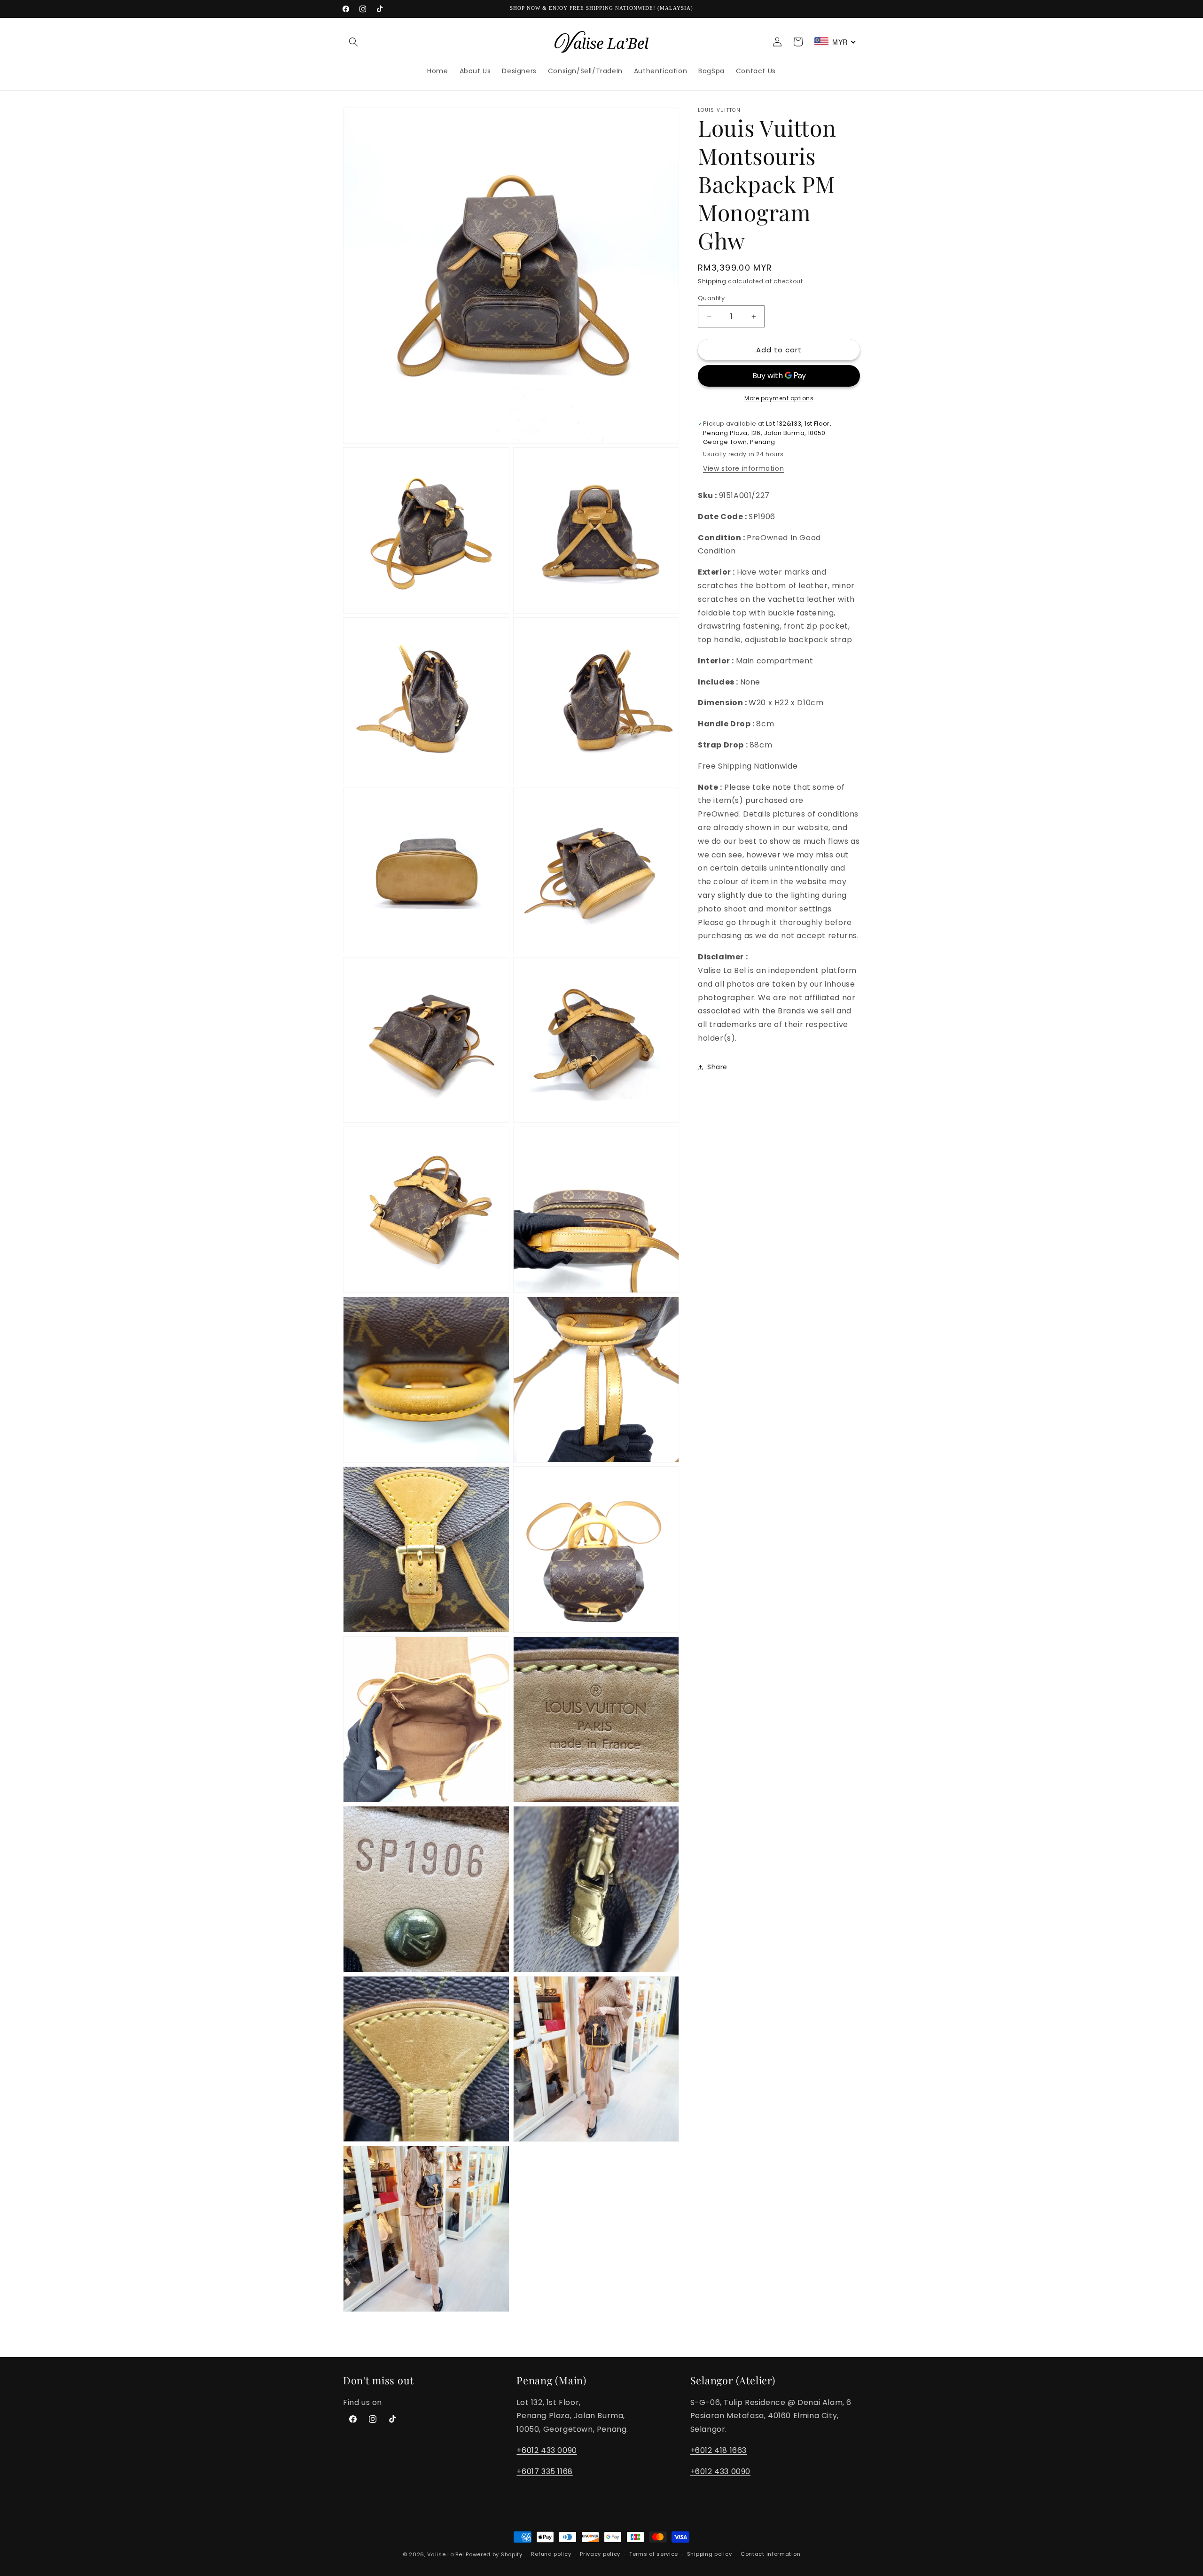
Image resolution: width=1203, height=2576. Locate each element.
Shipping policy (710, 2554)
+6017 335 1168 (544, 2471)
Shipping (712, 281)
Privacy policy (600, 2554)
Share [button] (717, 1067)
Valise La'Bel (445, 2554)
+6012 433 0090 (547, 2450)
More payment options (779, 398)
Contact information (770, 2554)
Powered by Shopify (494, 2554)
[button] (353, 42)
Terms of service (654, 2554)
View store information (743, 468)
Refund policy (551, 2554)
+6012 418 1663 (719, 2450)
